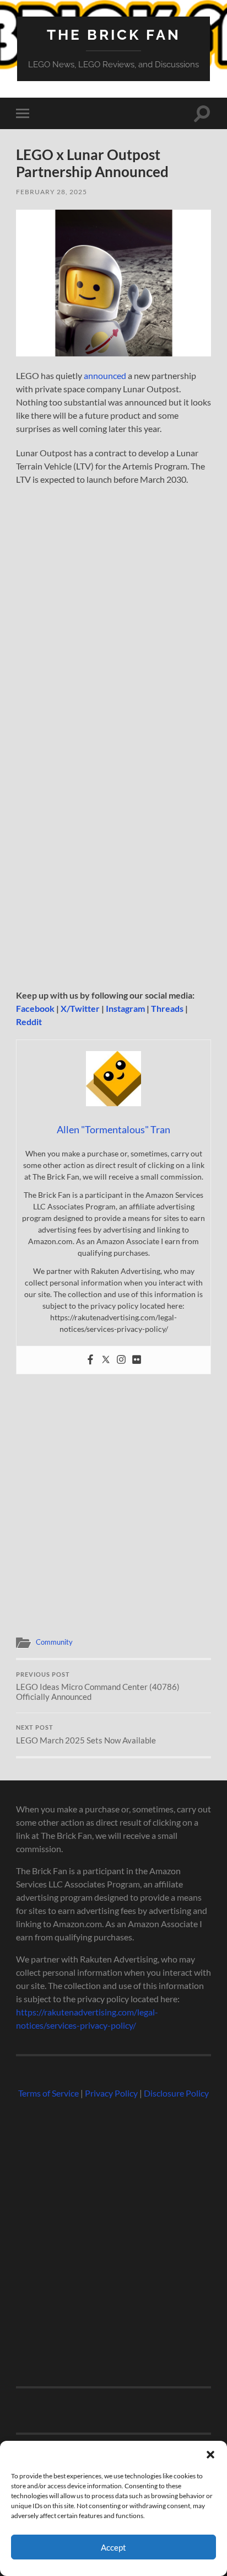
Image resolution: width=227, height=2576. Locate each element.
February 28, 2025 (52, 192)
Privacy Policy (111, 2093)
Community (54, 1642)
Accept (113, 2547)
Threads (167, 1008)
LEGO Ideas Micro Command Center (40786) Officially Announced (98, 1687)
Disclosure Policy (176, 2093)
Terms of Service (48, 2093)
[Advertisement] (113, 866)
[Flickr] (137, 1360)
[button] (210, 2455)
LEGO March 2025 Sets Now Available (86, 1735)
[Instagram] (121, 1360)
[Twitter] (106, 1360)
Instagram (125, 1008)
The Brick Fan (114, 34)
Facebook (35, 1008)
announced (105, 375)
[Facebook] (90, 1360)
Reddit (29, 1022)
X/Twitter (80, 1008)
